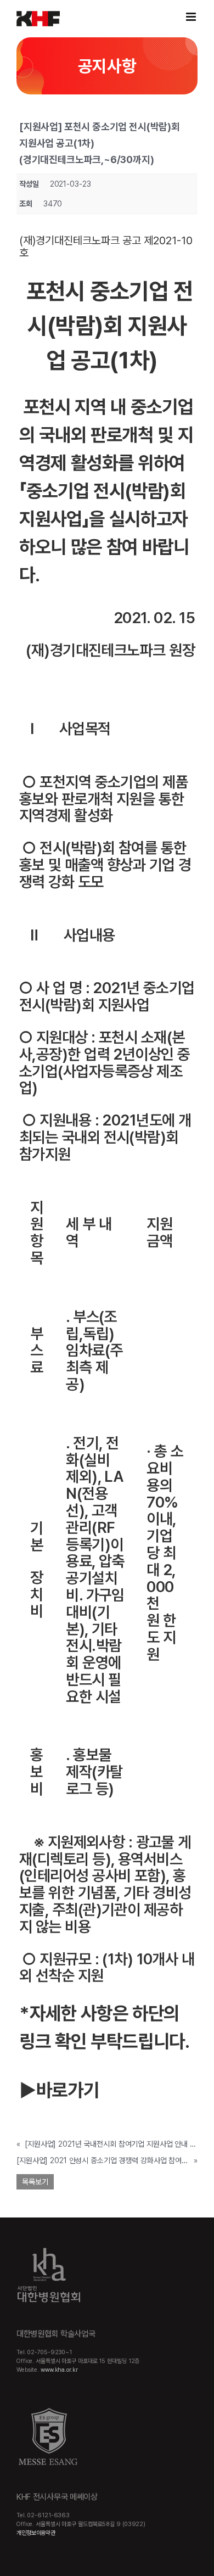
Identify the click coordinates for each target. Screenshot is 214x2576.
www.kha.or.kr (59, 2370)
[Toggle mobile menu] (192, 17)
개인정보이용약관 (36, 2533)
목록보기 (35, 2182)
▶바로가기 (59, 2090)
